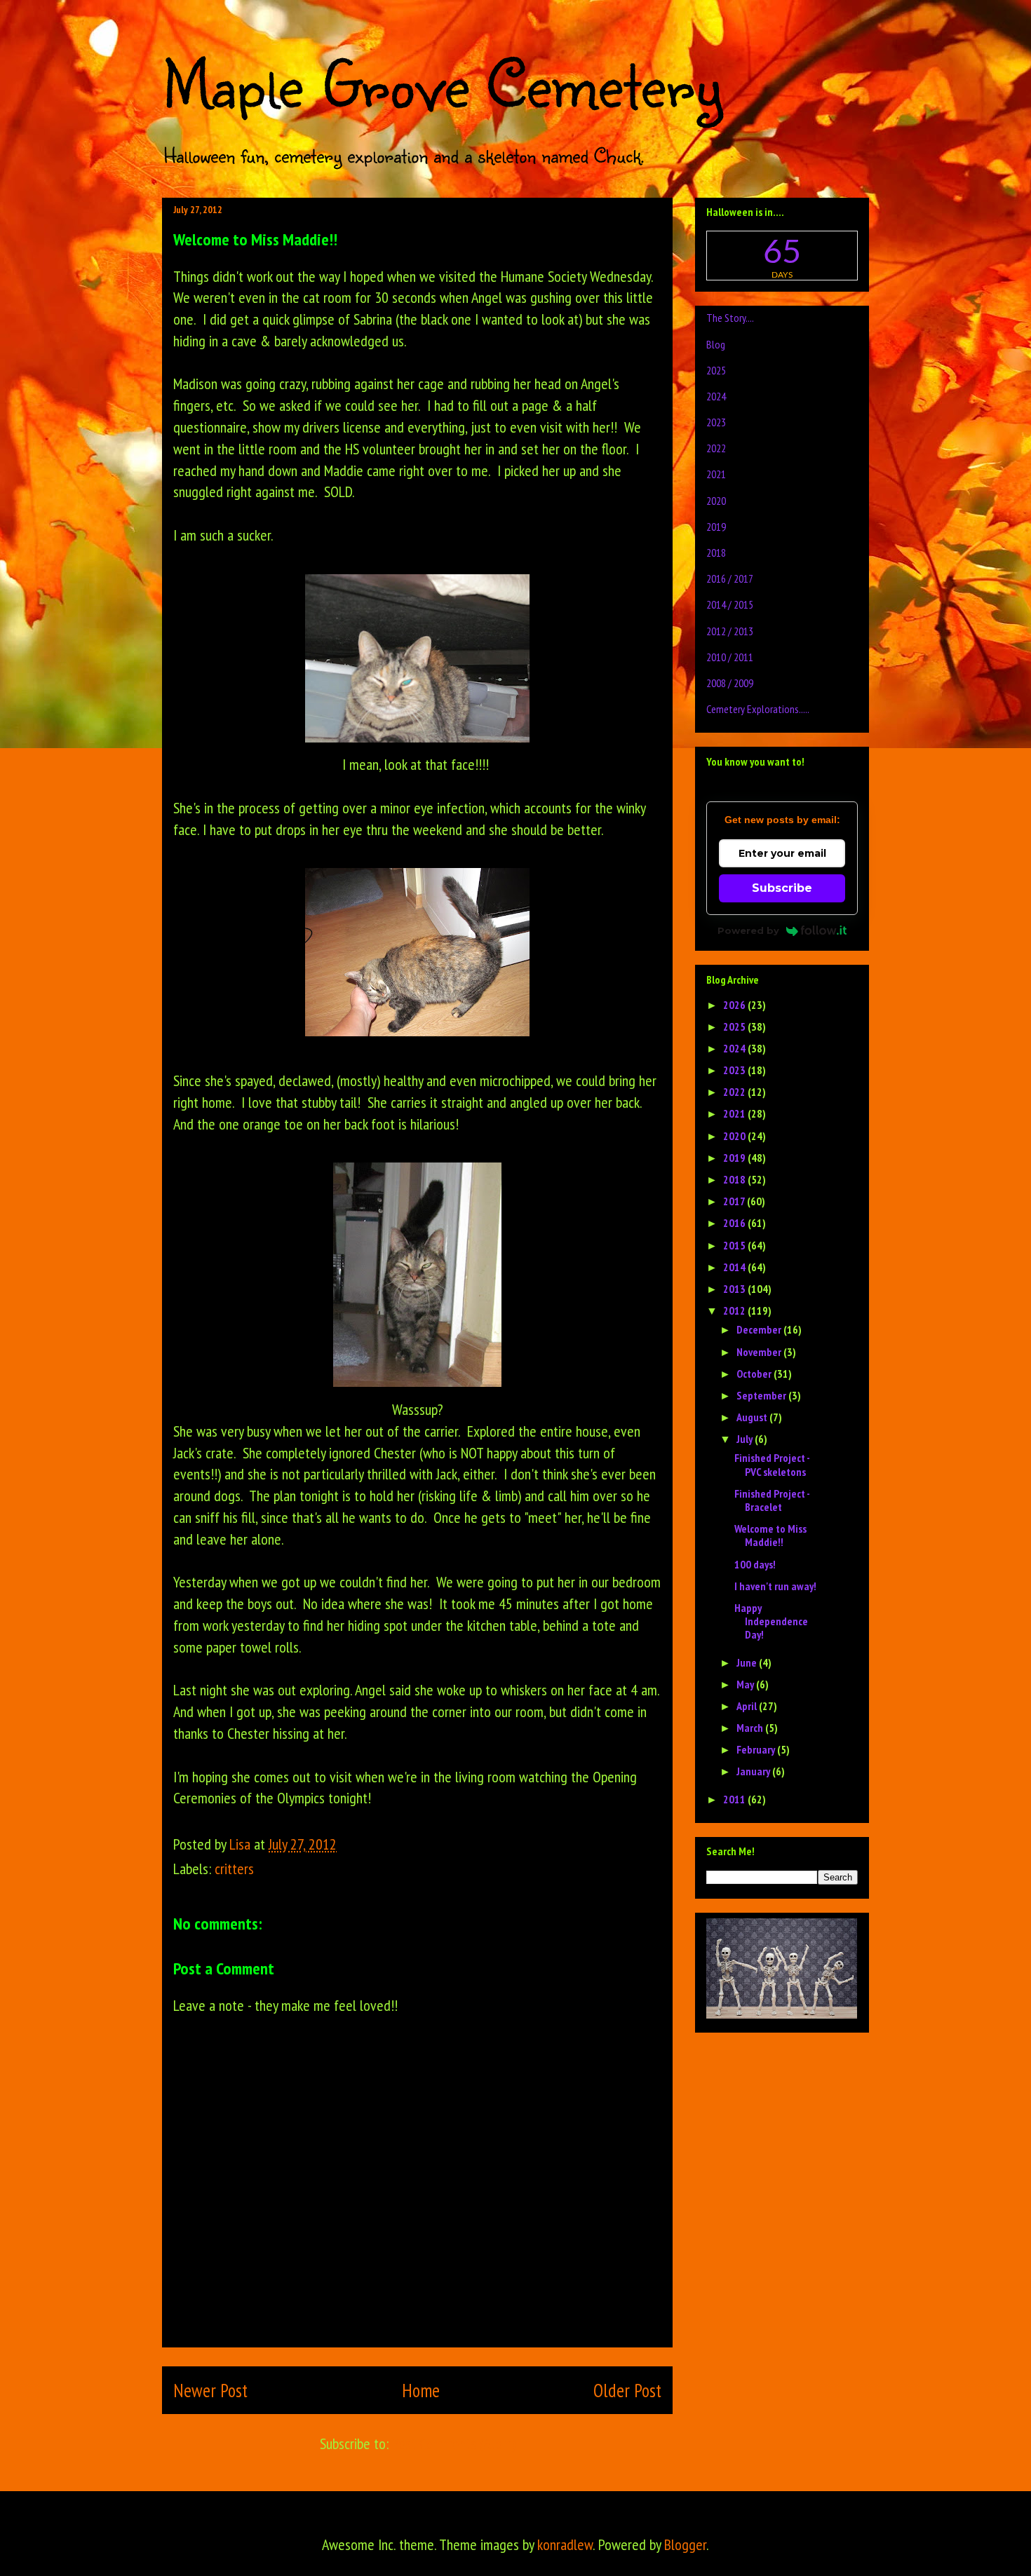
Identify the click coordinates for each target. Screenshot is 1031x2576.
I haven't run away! (775, 1586)
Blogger (685, 2544)
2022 (716, 448)
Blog (716, 344)
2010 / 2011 (730, 657)
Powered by (748, 930)
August (753, 1417)
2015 (735, 1245)
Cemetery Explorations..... (758, 709)
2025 (716, 370)
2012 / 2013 (730, 631)
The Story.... (730, 318)
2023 (716, 422)
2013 (735, 1289)
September (762, 1395)
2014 (735, 1267)
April (748, 1706)
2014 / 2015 (730, 604)
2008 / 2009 (730, 683)
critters (234, 1869)
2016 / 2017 (730, 578)
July (746, 1439)
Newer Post (210, 2390)
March (751, 1728)
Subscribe (782, 888)
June (748, 1662)
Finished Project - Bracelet (772, 1500)
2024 (716, 396)
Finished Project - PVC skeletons (772, 1464)
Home (421, 2390)
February (757, 1749)
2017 (735, 1201)
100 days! (755, 1564)
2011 (735, 1799)
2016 (735, 1223)
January (754, 1771)
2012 (735, 1310)
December (760, 1329)
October (755, 1374)
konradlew (565, 2544)
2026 (735, 1005)
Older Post (627, 2390)
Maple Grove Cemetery (442, 83)
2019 (716, 527)
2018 (716, 553)
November (760, 1352)
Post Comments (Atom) (454, 2443)
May (746, 1684)
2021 (716, 474)
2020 (716, 501)
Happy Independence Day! (771, 1621)
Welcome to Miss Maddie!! (770, 1535)
